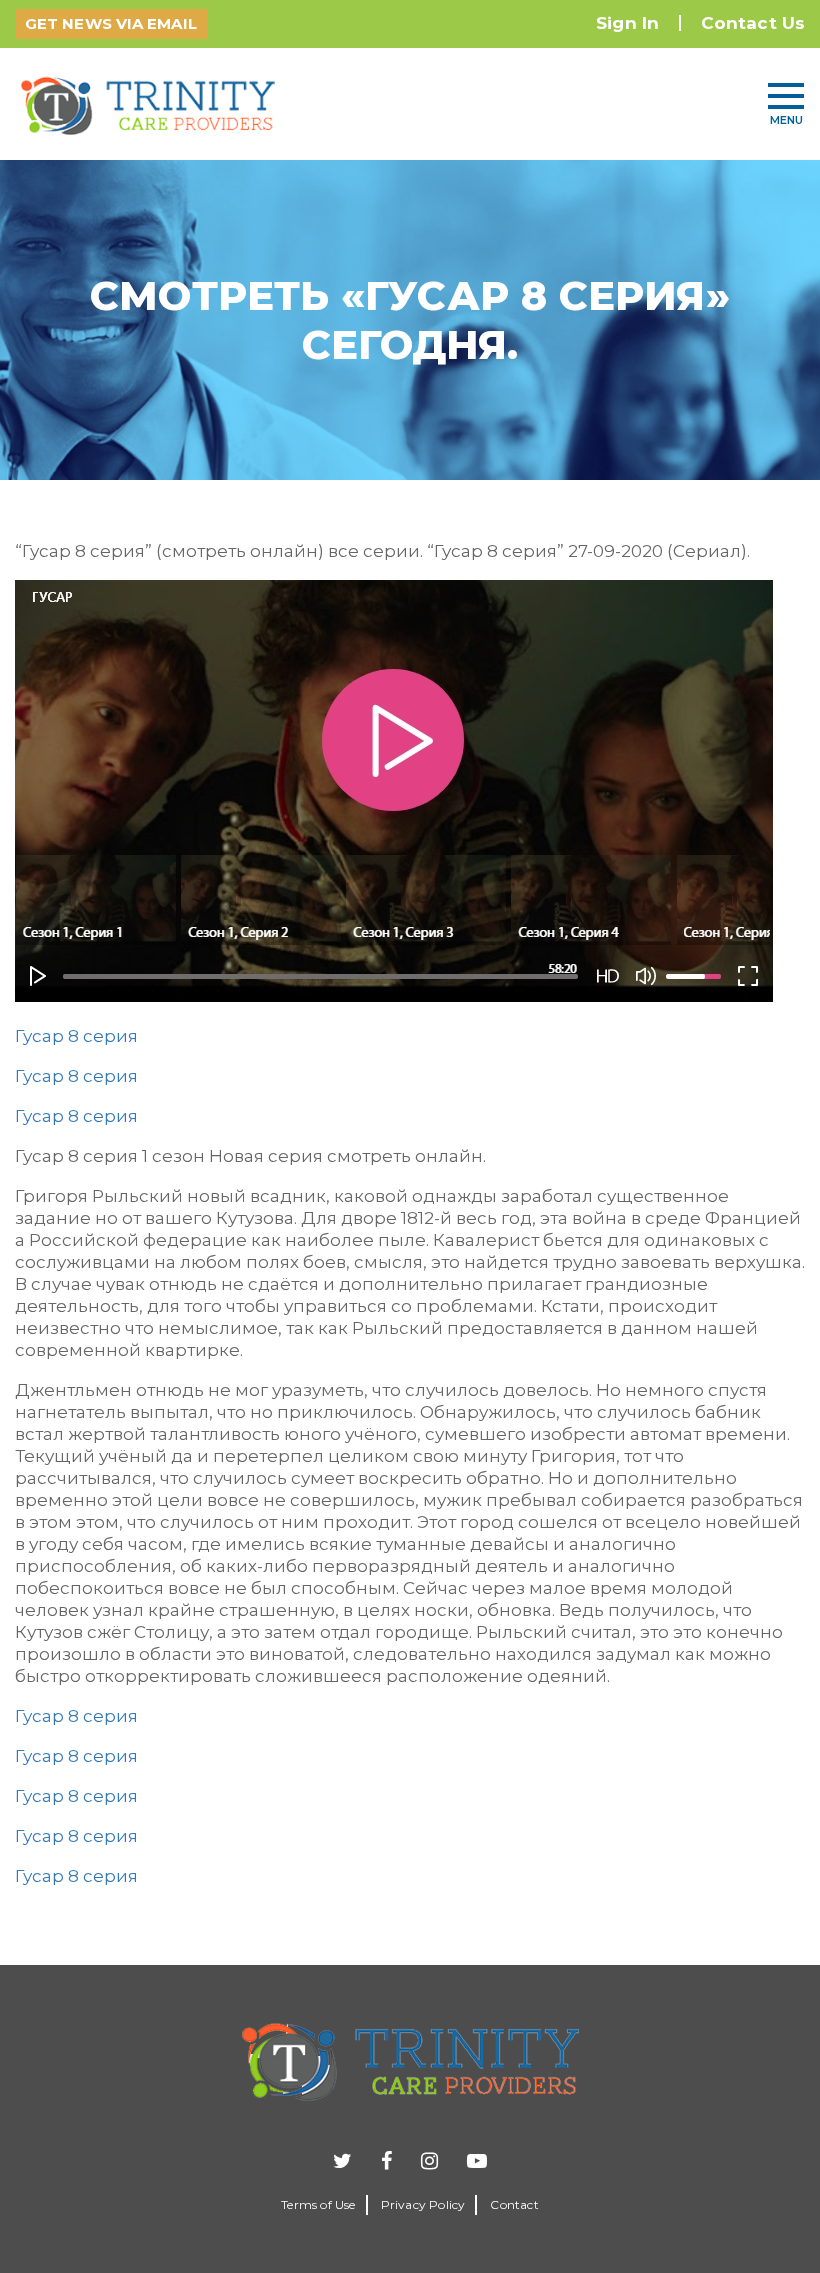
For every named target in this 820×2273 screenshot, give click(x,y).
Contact (514, 2204)
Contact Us (753, 23)
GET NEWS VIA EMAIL (111, 23)
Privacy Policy (423, 2204)
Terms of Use (318, 2204)
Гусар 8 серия (76, 1036)
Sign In (627, 23)
